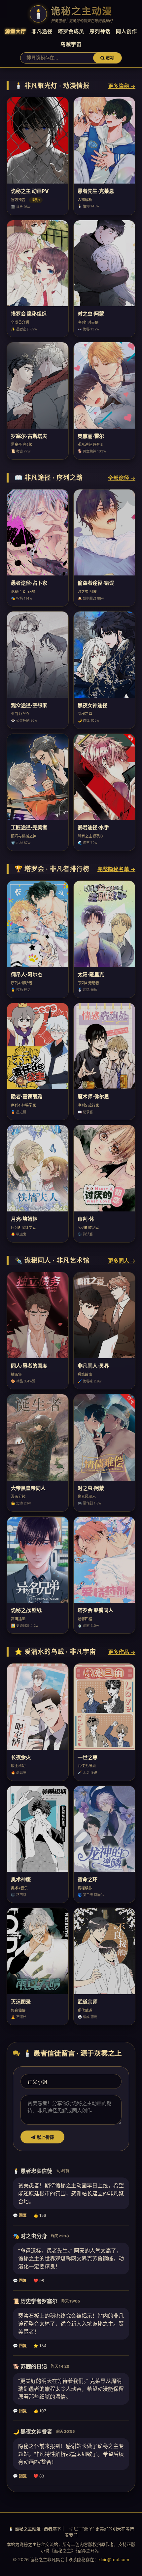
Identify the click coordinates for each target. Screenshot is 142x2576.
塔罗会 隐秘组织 (29, 314)
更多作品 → (122, 1652)
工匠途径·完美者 (29, 827)
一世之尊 (88, 1757)
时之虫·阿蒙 (91, 314)
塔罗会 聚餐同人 (95, 1610)
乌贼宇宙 (71, 44)
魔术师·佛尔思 (93, 1097)
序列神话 (100, 31)
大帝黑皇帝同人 (28, 1488)
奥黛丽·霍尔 (91, 436)
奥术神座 (21, 1879)
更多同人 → (122, 1261)
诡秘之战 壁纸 (26, 1610)
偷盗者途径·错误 (96, 583)
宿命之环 (88, 1879)
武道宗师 (88, 2002)
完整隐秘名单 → (116, 869)
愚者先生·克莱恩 (96, 191)
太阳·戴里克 (91, 974)
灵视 (109, 58)
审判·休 (86, 1219)
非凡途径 (42, 31)
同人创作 (126, 31)
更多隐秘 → (122, 86)
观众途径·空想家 (29, 705)
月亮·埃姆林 (24, 1219)
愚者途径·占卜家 (29, 583)
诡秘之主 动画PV (30, 191)
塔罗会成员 (71, 31)
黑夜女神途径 (92, 705)
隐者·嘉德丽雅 (27, 1097)
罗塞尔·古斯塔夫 (29, 436)
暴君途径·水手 (93, 827)
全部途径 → (122, 478)
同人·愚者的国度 (29, 1366)
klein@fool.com (114, 2560)
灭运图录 (21, 2002)
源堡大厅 (16, 31)
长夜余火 (21, 1757)
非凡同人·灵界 (93, 1366)
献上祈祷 (45, 2137)
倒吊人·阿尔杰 (27, 974)
